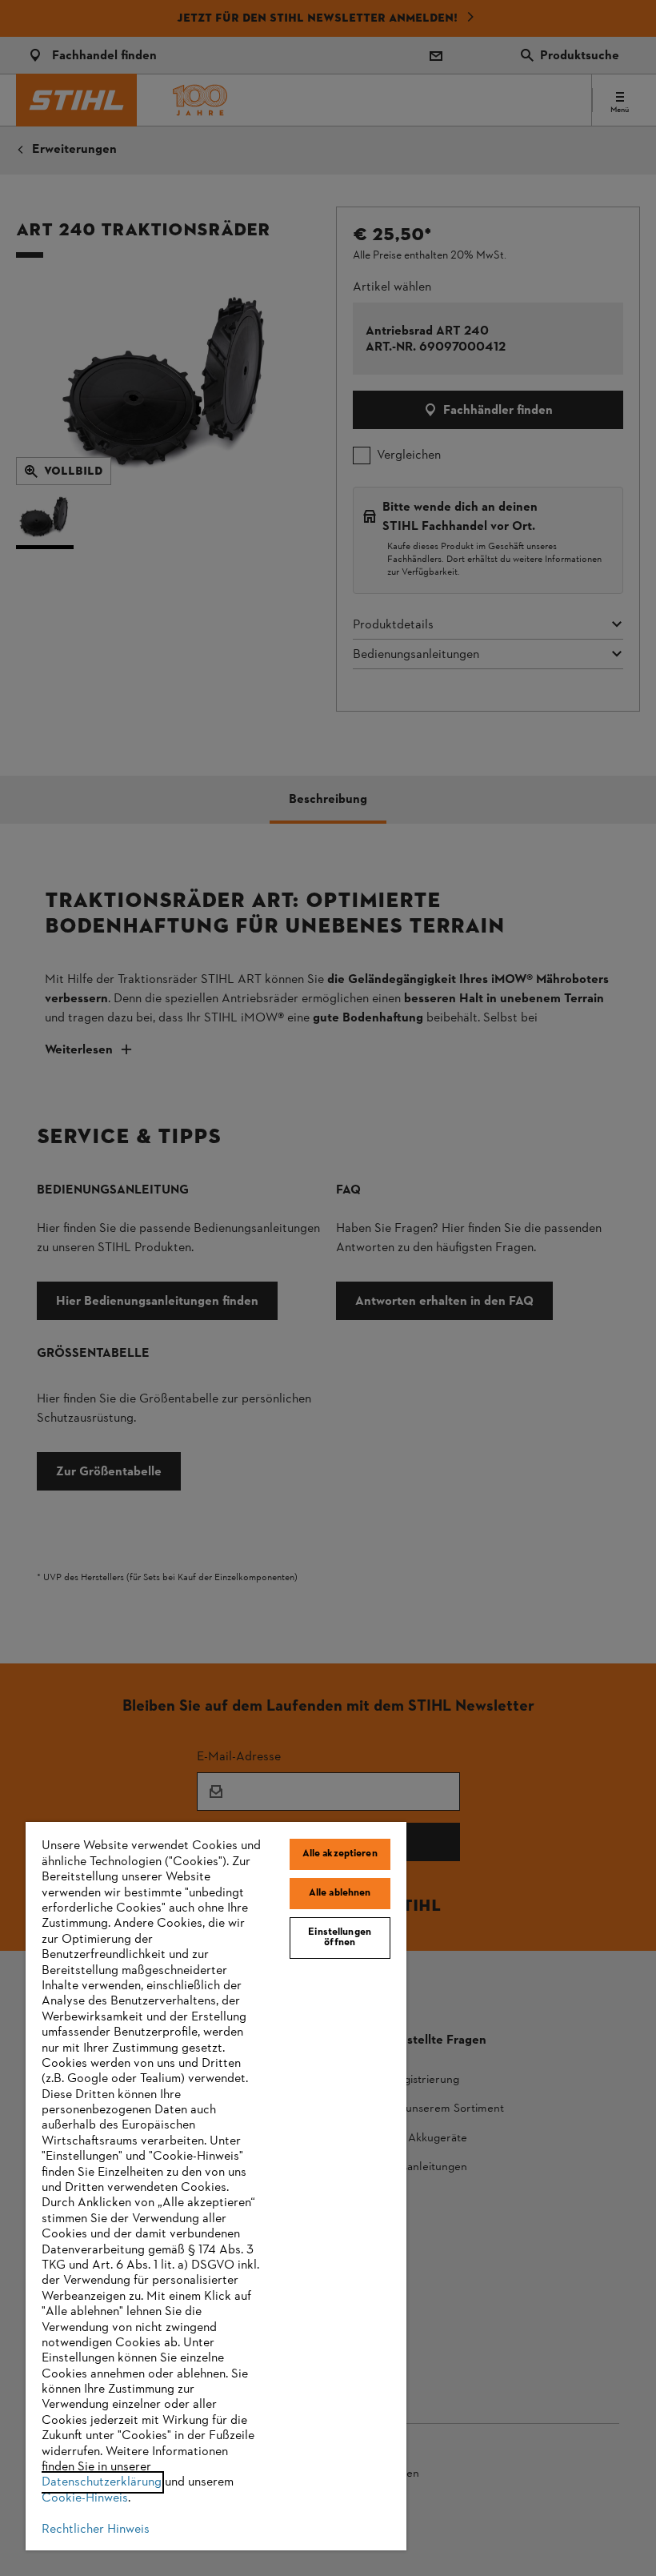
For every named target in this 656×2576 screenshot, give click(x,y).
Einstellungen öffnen (340, 1938)
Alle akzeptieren (340, 1854)
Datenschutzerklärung (102, 2482)
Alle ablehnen (340, 1893)
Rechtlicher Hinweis (96, 2530)
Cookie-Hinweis (85, 2498)
